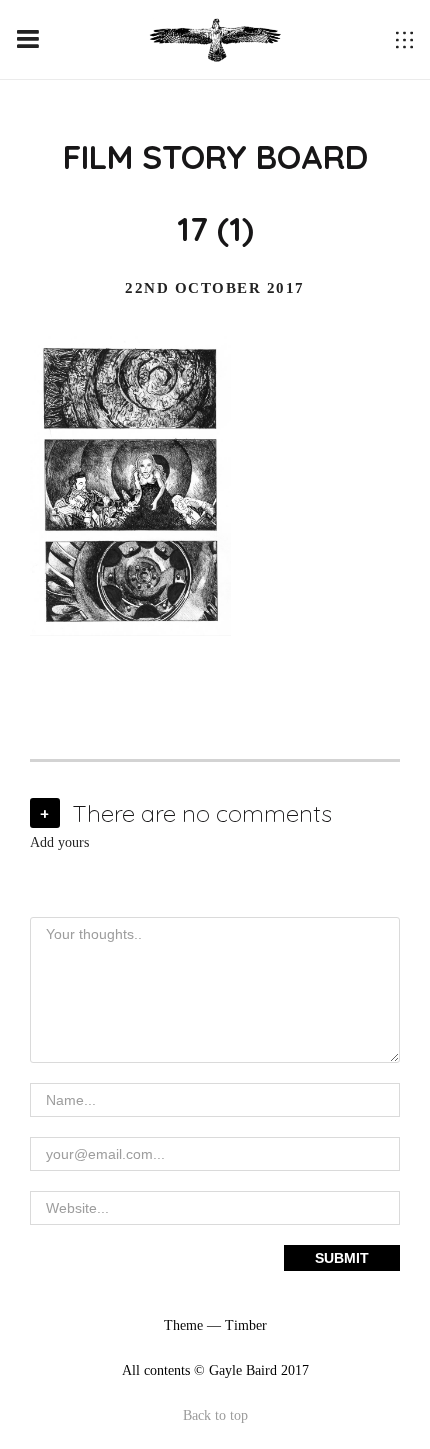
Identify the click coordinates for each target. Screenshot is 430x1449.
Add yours (59, 842)
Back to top (215, 1415)
